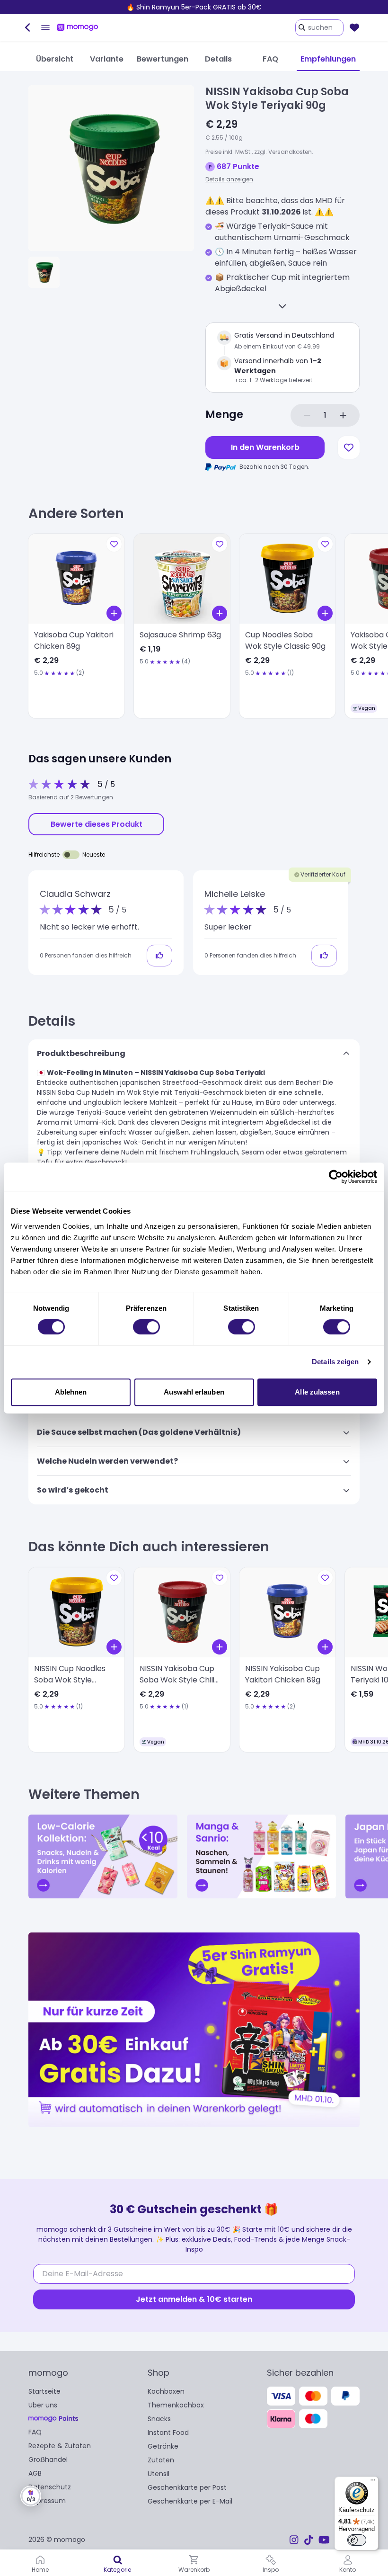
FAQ (35, 2432)
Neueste (94, 854)
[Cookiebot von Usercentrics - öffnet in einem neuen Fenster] (336, 1177)
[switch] (146, 1327)
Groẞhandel (48, 2460)
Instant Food (168, 2433)
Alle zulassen (317, 1392)
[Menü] (373, 2482)
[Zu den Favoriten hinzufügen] (349, 447)
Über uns (43, 2405)
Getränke (163, 2446)
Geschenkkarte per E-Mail (190, 2501)
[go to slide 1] (44, 272)
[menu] (45, 27)
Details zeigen (335, 1362)
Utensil (159, 2474)
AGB (35, 2473)
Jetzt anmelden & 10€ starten (194, 2299)
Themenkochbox (176, 2405)
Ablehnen (71, 1392)
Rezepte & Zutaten (60, 2446)
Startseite (44, 2391)
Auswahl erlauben (194, 1392)
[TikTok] (309, 2540)
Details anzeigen (229, 179)
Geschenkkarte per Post (187, 2487)
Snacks (159, 2419)
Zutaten (161, 2460)
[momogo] (78, 27)
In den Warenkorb (265, 447)
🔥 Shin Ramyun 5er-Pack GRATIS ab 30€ (194, 7)
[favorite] (354, 27)
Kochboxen (166, 2391)
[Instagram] (294, 2540)
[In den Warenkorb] (114, 613)
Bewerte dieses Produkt (97, 824)
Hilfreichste (44, 854)
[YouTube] (324, 2540)
